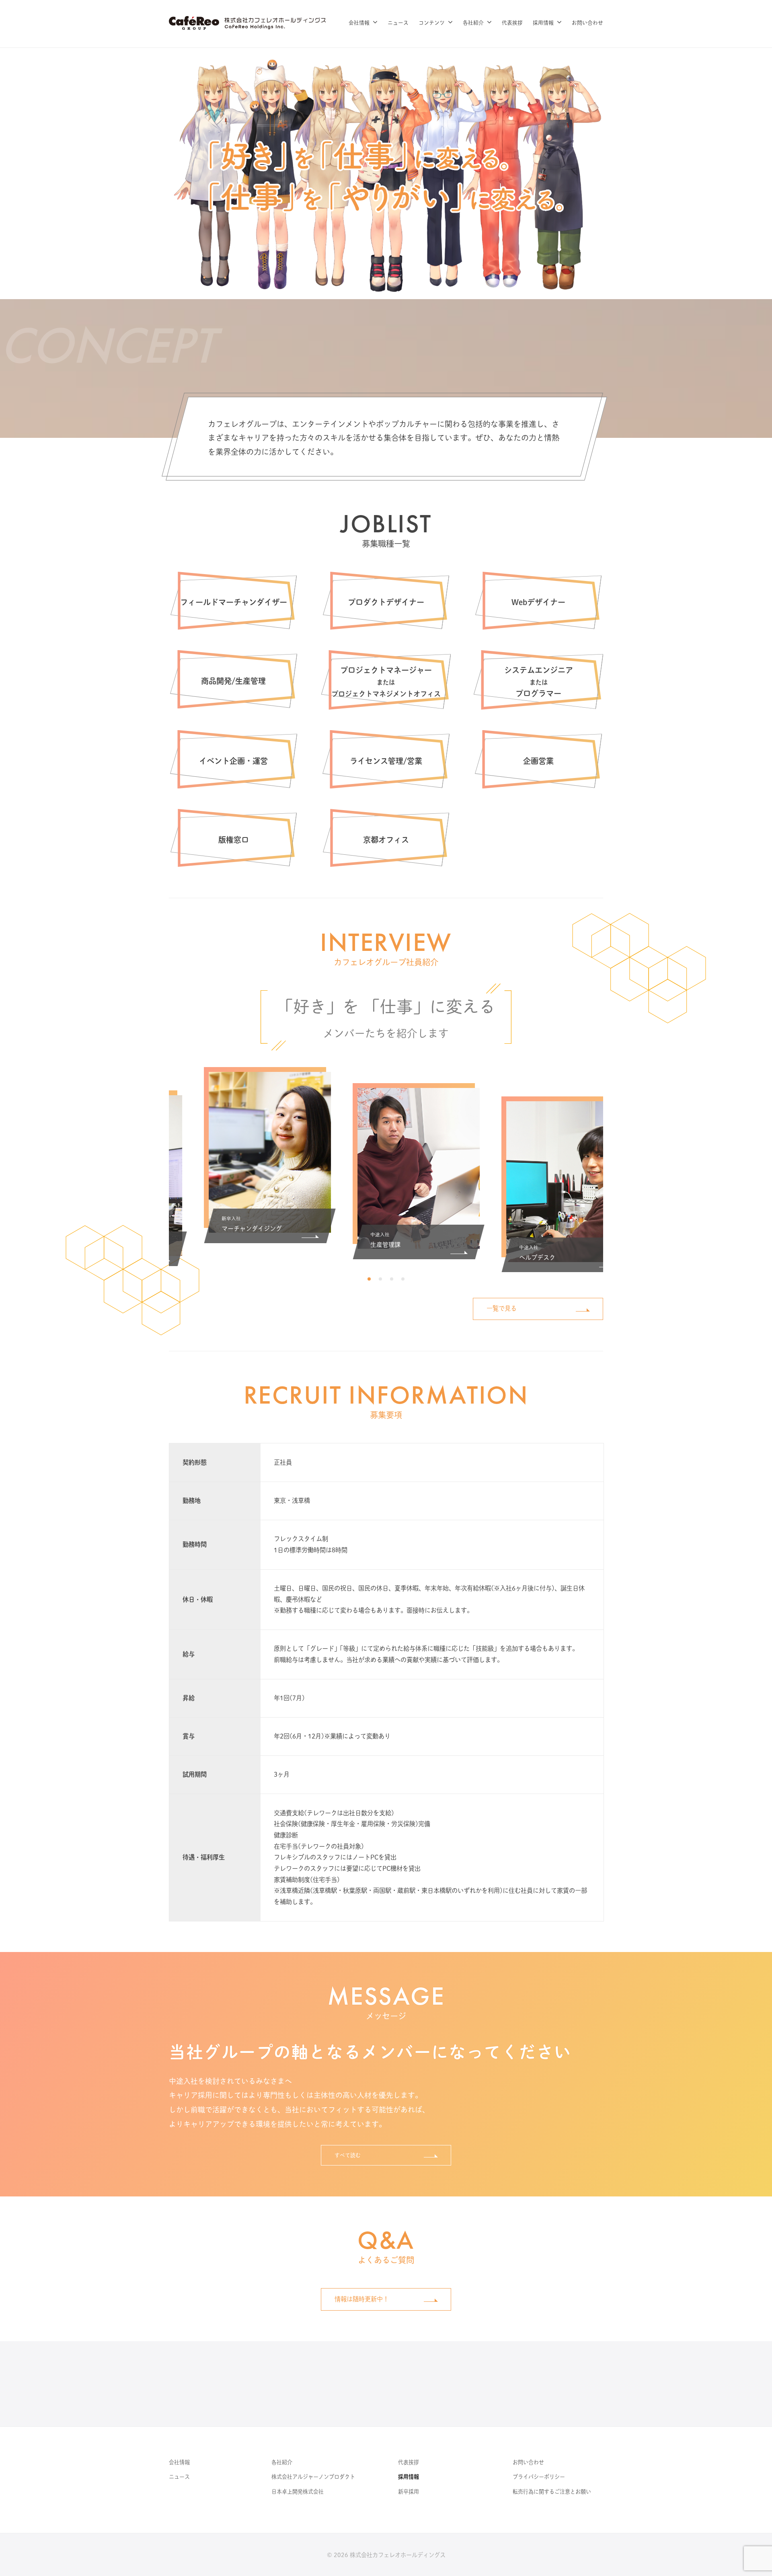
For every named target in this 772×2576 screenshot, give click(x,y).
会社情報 (359, 23)
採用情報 (543, 23)
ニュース (398, 23)
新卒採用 (409, 2492)
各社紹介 (473, 23)
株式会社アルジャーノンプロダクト (313, 2477)
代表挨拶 (512, 23)
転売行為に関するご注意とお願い (552, 2492)
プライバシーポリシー (539, 2477)
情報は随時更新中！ (362, 2299)
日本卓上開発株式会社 (298, 2492)
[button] (369, 1279)
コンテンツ (432, 23)
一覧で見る (502, 1308)
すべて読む (348, 2155)
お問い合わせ (587, 23)
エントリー (366, 2384)
